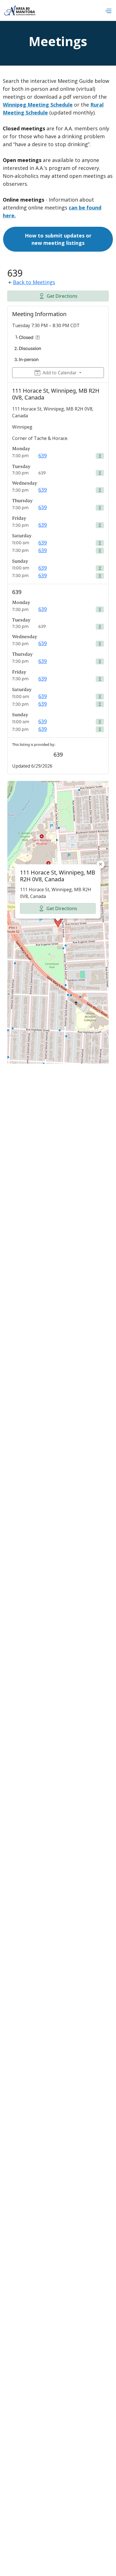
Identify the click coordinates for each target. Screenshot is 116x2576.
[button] (108, 11)
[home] (20, 10)
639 (43, 455)
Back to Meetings (34, 282)
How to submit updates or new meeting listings (58, 239)
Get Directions (62, 296)
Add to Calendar (60, 373)
